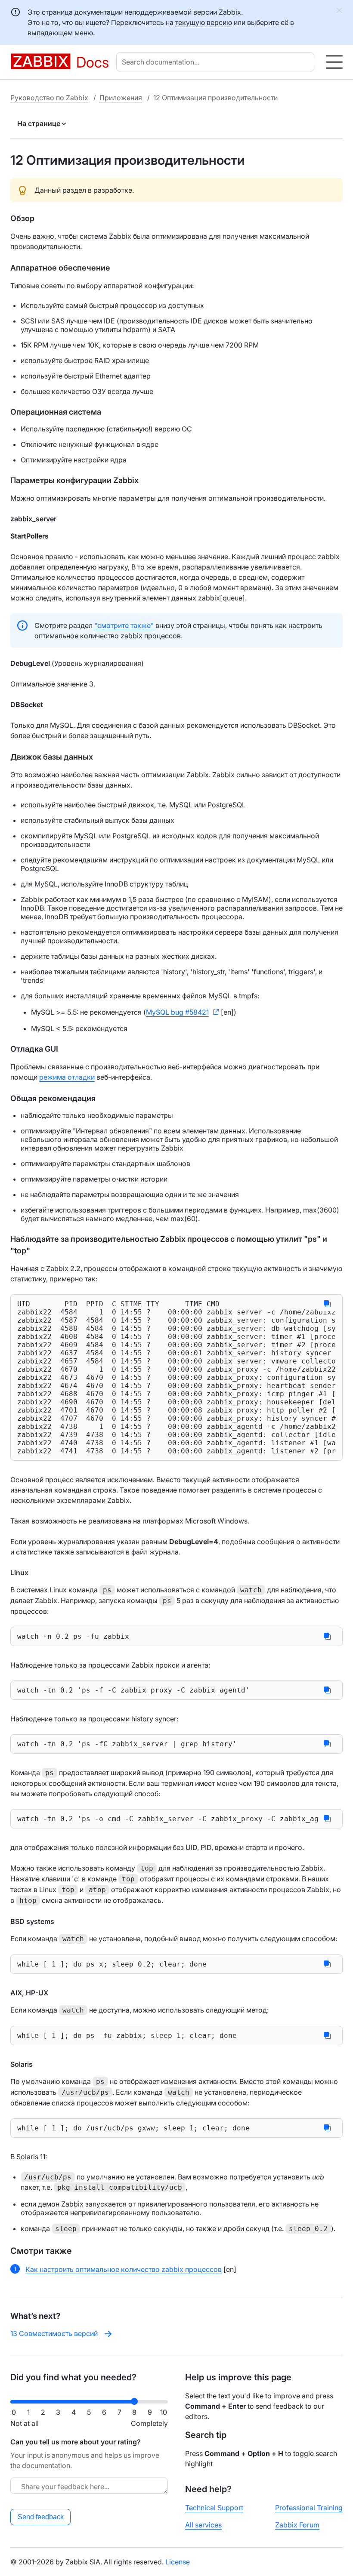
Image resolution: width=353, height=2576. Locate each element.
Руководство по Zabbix (49, 98)
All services (203, 2525)
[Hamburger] (334, 62)
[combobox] (217, 62)
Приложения (121, 98)
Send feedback (41, 2517)
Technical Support (214, 2508)
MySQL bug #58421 (177, 1012)
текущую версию (204, 22)
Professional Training (309, 2508)
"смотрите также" (124, 625)
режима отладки (67, 1077)
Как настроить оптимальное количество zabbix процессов (124, 2269)
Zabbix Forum (297, 2525)
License (178, 2562)
